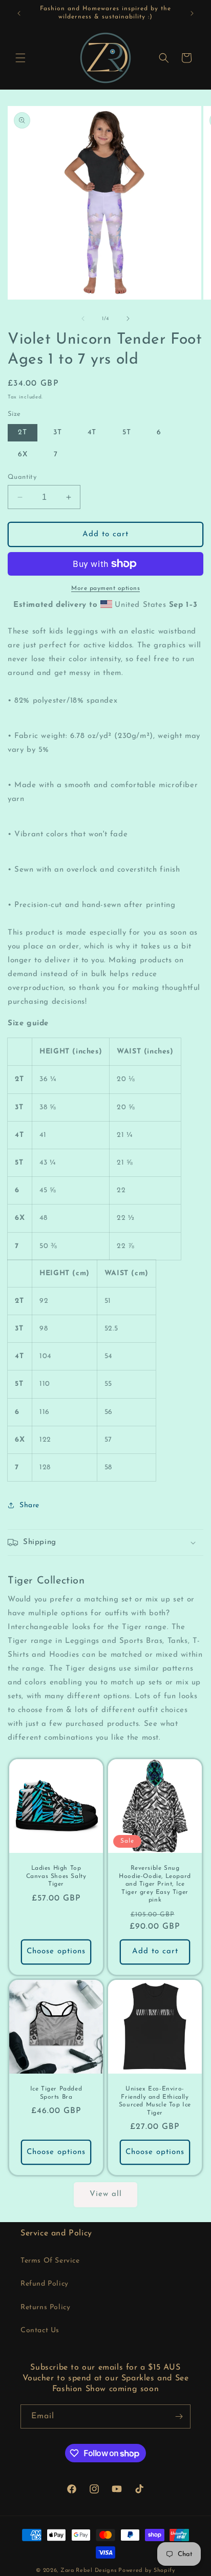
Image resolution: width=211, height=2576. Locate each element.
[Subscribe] (179, 2416)
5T (127, 432)
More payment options (105, 588)
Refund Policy (45, 2284)
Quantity (22, 477)
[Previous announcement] (19, 13)
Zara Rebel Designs (89, 2571)
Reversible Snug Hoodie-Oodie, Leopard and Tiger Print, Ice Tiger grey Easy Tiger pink (155, 1884)
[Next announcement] (192, 13)
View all (106, 2194)
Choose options (56, 1952)
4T (92, 432)
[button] (20, 58)
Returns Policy (45, 2307)
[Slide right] (128, 319)
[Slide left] (83, 319)
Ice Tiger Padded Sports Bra (56, 2093)
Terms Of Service (50, 2261)
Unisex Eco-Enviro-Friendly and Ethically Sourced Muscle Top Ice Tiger (155, 2101)
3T (58, 432)
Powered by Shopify (147, 2571)
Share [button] (29, 1505)
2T (23, 432)
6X (23, 455)
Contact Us (40, 2330)
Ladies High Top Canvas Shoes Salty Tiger (56, 1876)
